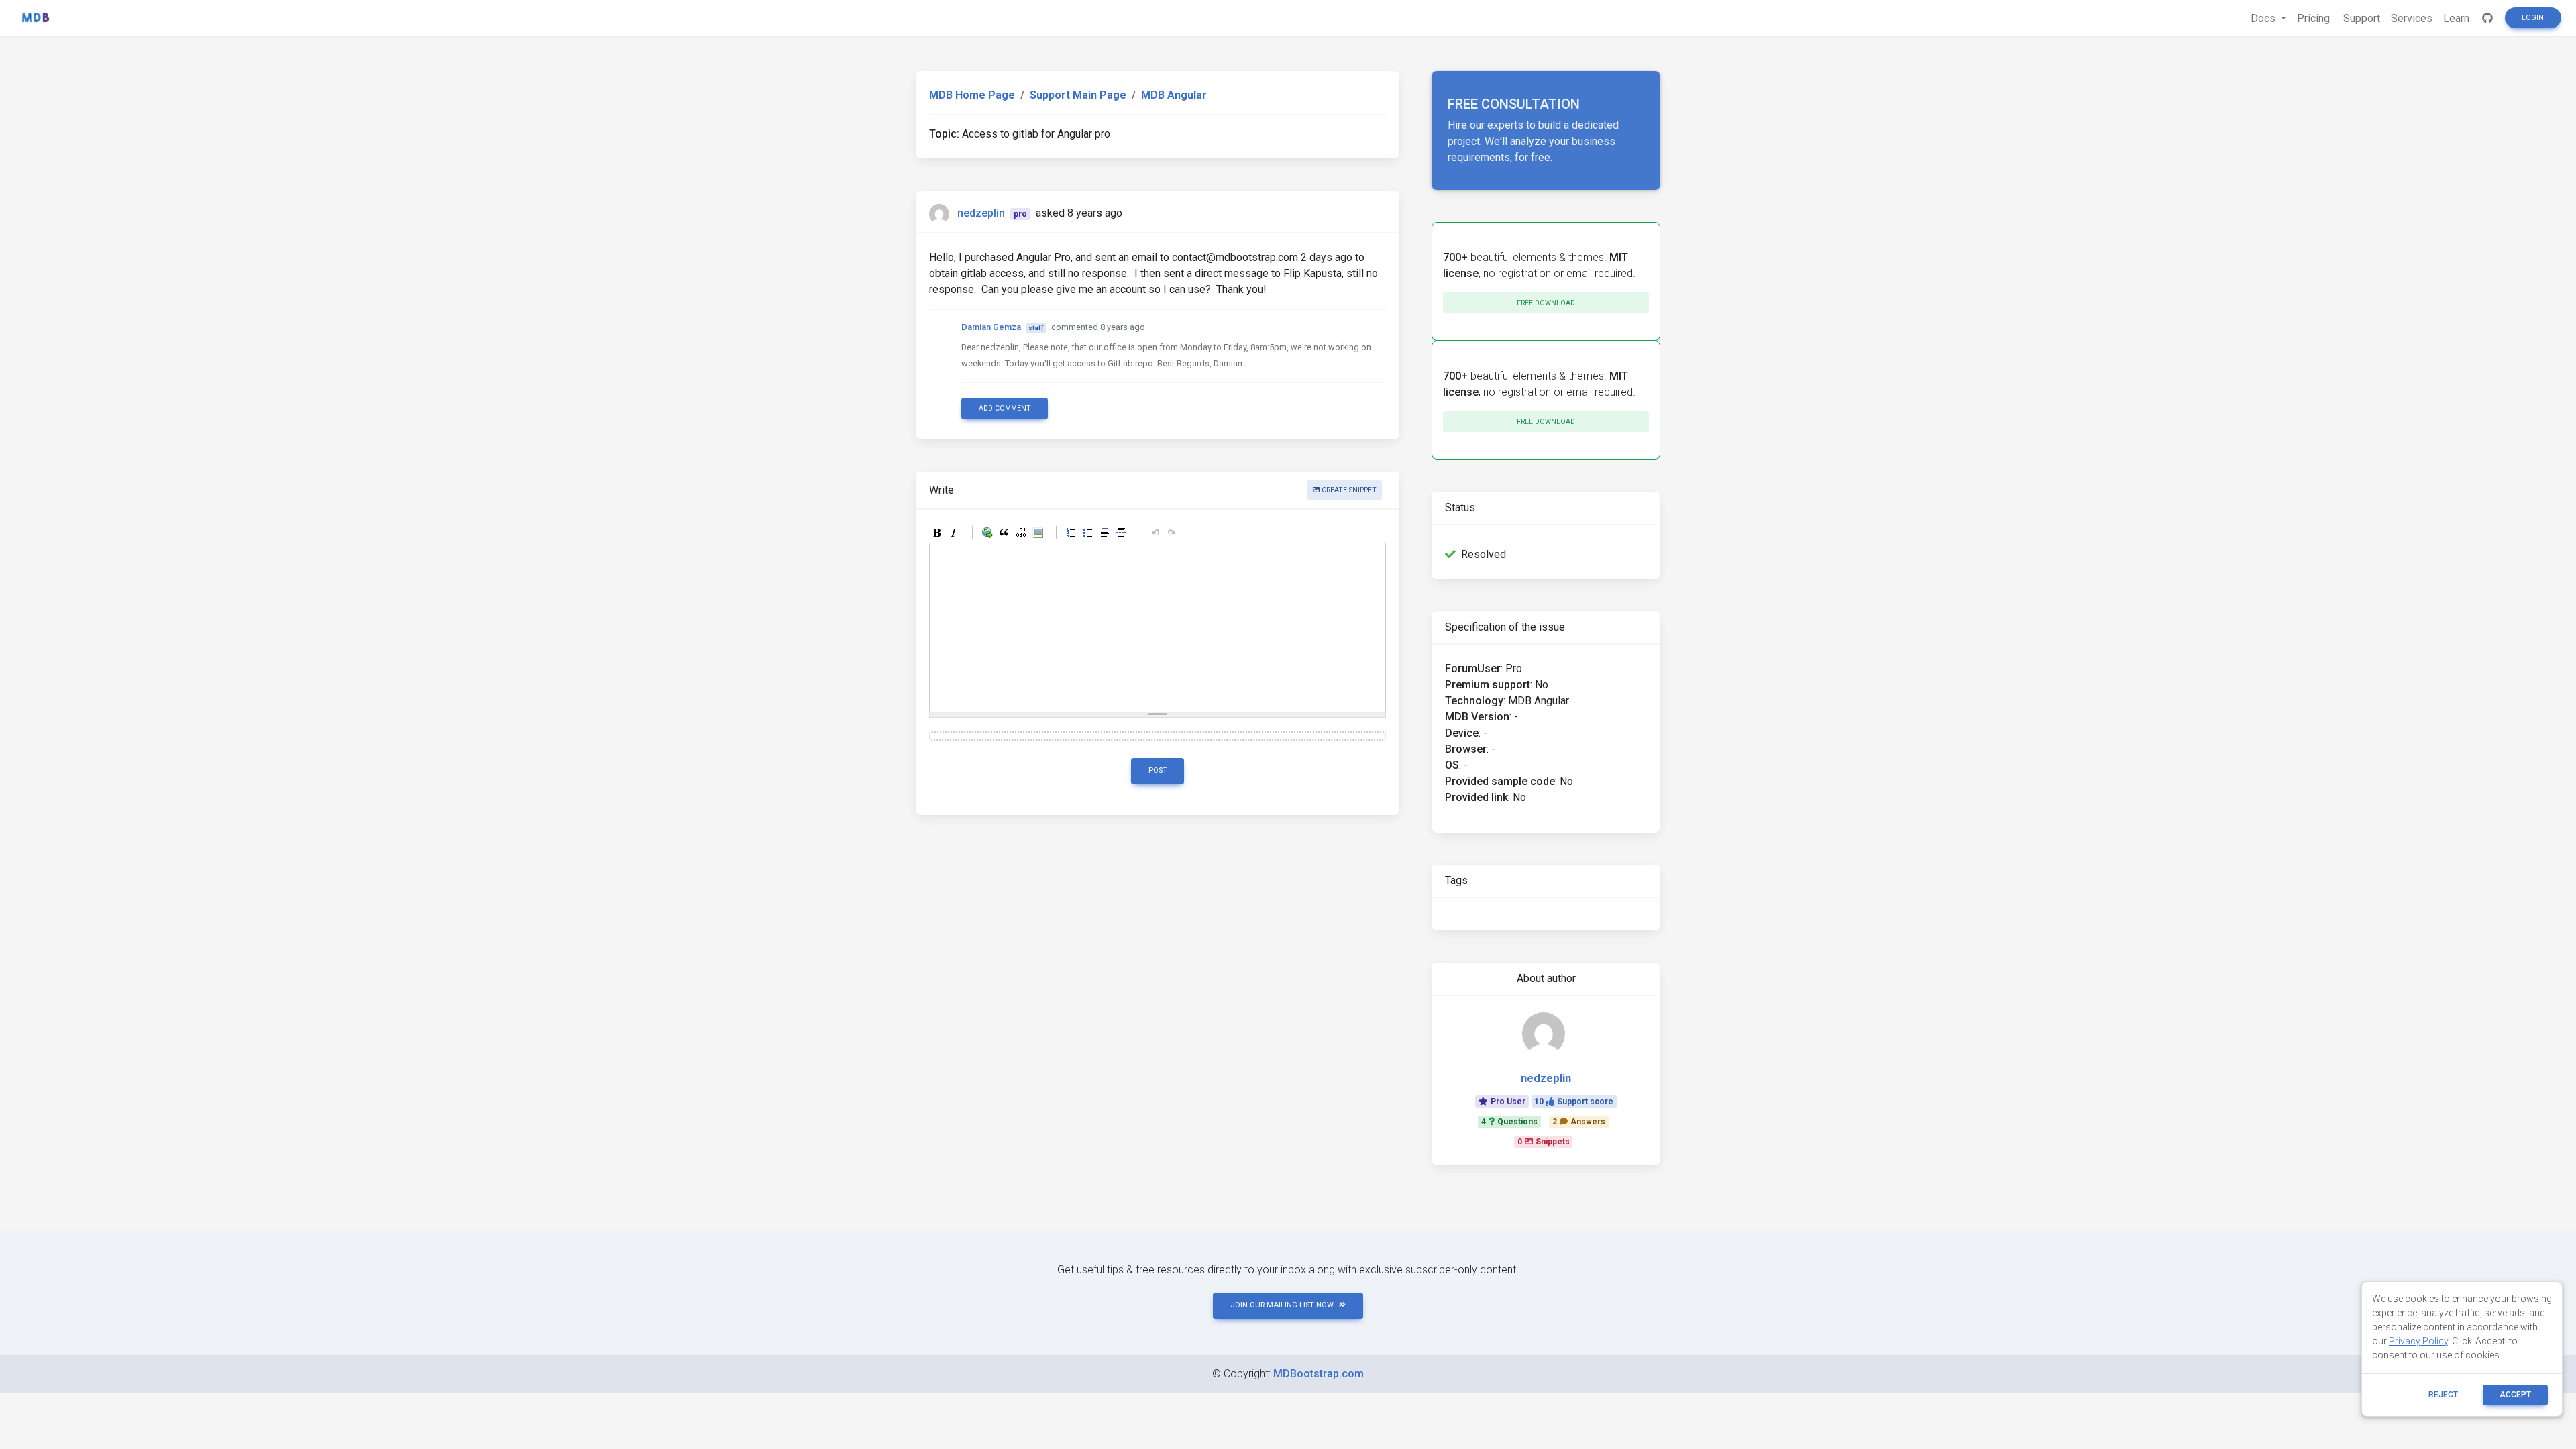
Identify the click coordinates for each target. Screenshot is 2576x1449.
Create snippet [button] (1348, 490)
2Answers (1579, 1122)
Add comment (1005, 408)
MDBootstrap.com (1319, 1374)
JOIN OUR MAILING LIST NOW (1282, 1305)
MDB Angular (1174, 95)
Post (1158, 770)
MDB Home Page (972, 95)
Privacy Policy (2418, 1341)
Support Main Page (1078, 95)
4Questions (1509, 1122)
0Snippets (1544, 1142)
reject (2443, 1395)
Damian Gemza (991, 327)
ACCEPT (2515, 1395)
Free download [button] (1546, 303)
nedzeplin (981, 213)
